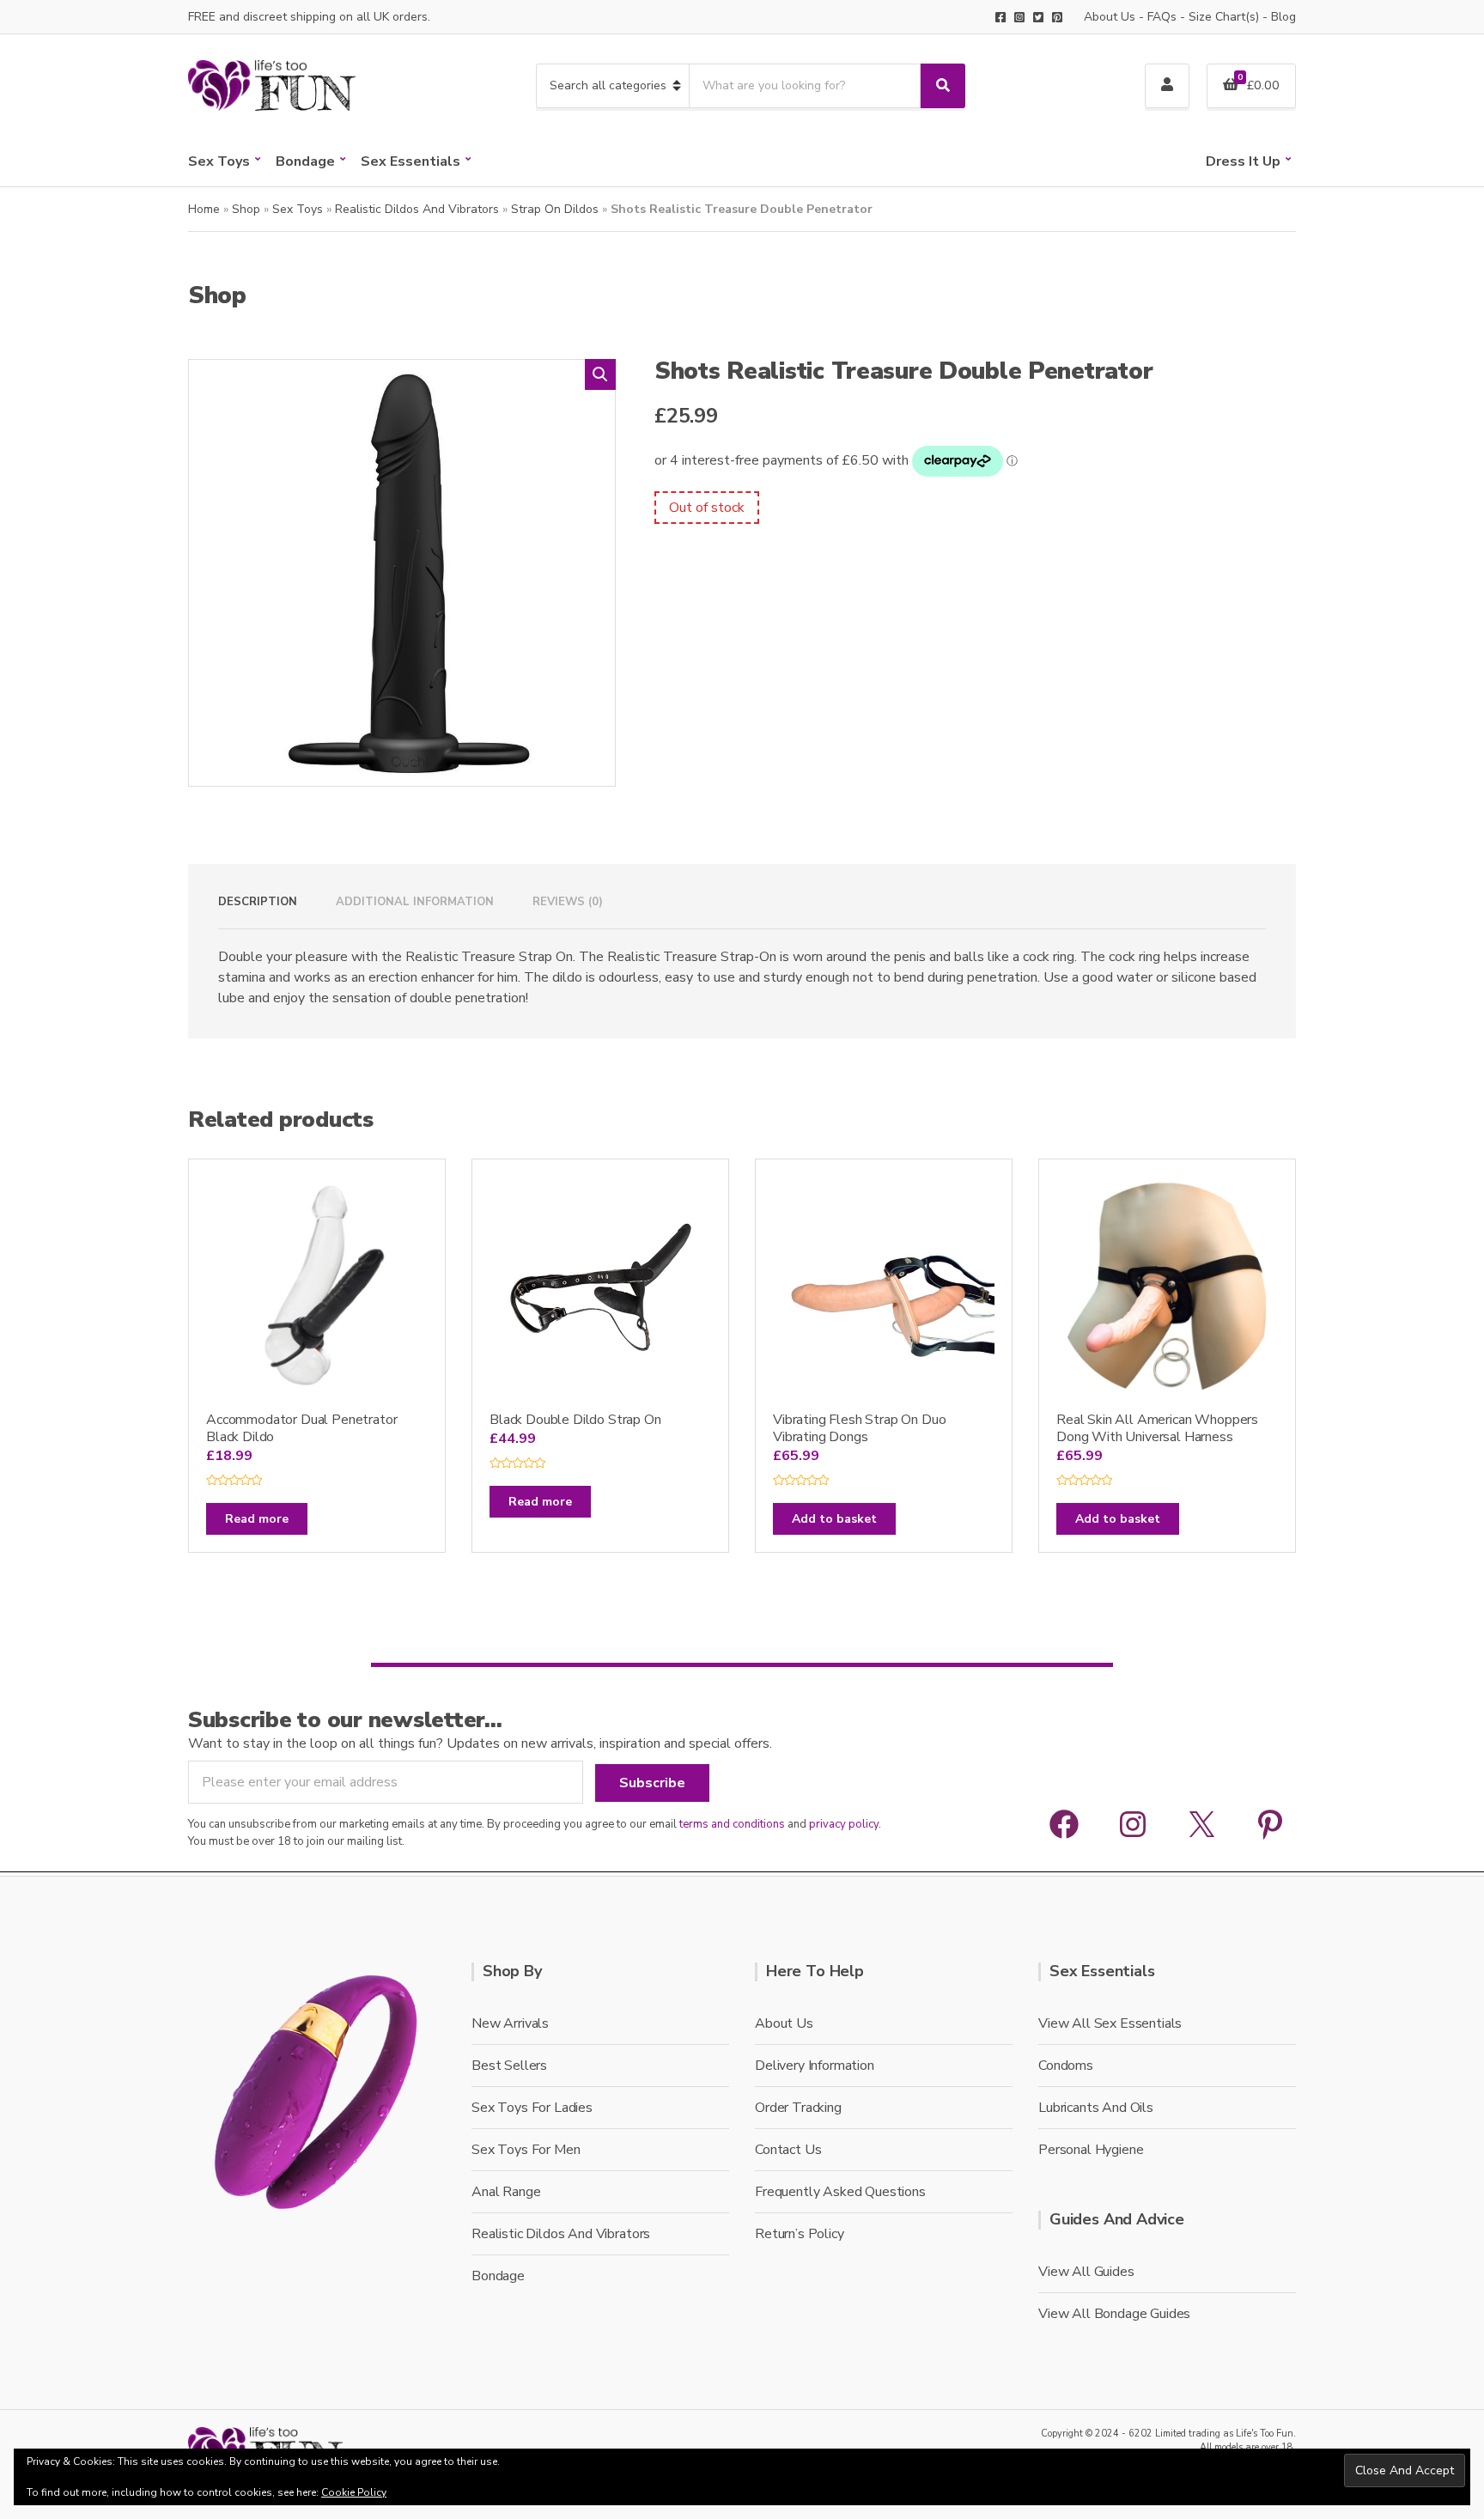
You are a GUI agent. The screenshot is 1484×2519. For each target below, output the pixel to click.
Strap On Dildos (555, 209)
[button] (600, 374)
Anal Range (506, 2192)
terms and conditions (732, 1824)
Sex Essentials (411, 161)
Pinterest (1057, 17)
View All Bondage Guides (1114, 2314)
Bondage (305, 161)
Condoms (1066, 2066)
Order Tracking (798, 2108)
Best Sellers (509, 2066)
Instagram (1019, 17)
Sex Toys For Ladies (532, 2108)
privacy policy (844, 1824)
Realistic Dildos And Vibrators (417, 209)
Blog (1283, 17)
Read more (257, 1519)
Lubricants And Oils (1096, 2108)
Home (204, 209)
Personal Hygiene (1091, 2150)
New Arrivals (510, 2023)
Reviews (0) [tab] (568, 902)
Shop (246, 209)
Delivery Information (815, 2066)
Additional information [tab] (415, 902)
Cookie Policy (354, 2492)
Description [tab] (258, 902)
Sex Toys (219, 161)
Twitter (1038, 17)
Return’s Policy (800, 2234)
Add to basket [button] (834, 1519)
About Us (1110, 17)
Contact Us (788, 2150)
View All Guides (1086, 2272)
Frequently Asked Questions (840, 2192)
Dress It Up (1243, 161)
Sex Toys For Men (526, 2150)
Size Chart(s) (1224, 17)
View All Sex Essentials (1110, 2023)
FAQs (1162, 17)
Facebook (1000, 17)
